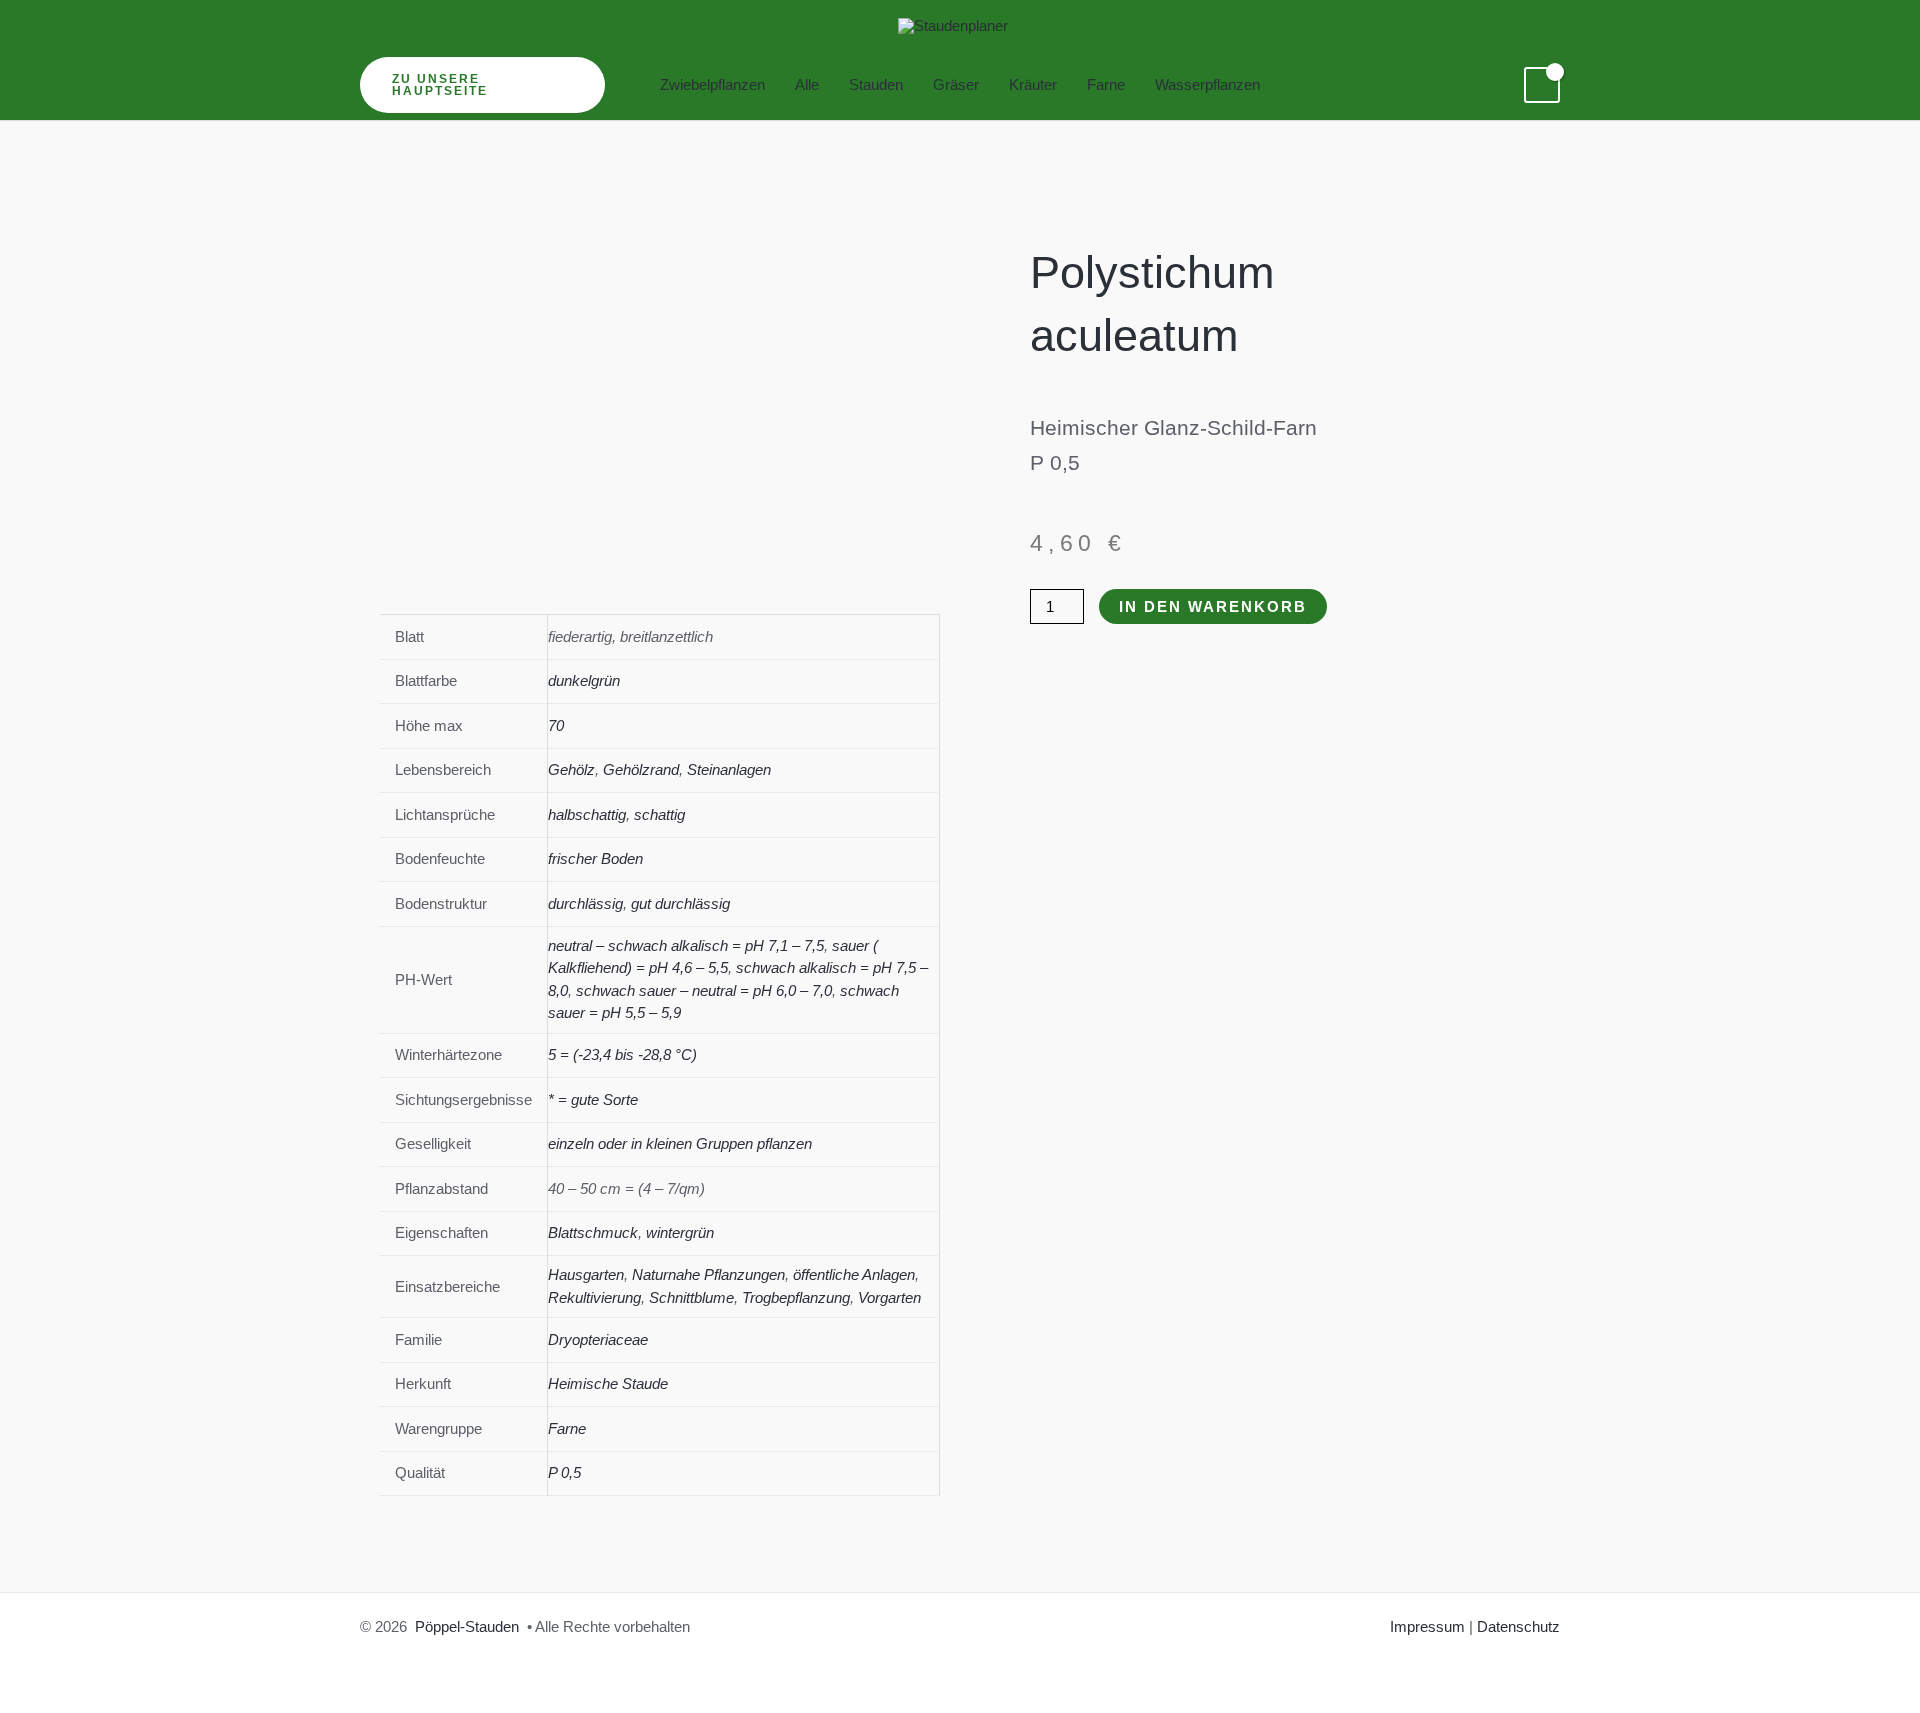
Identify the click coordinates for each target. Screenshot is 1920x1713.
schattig (659, 814)
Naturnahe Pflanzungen (708, 1274)
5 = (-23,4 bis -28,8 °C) (622, 1054)
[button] (482, 85)
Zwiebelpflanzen (712, 84)
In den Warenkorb (1213, 606)
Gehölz (571, 769)
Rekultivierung (594, 1297)
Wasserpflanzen (1207, 84)
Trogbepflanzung (796, 1297)
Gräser (956, 84)
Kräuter (1033, 84)
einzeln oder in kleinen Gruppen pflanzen (680, 1143)
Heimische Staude (608, 1383)
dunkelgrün (584, 680)
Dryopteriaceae (598, 1339)
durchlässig (585, 903)
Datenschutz (1518, 1626)
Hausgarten (586, 1274)
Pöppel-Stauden (467, 1626)
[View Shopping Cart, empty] (1542, 85)
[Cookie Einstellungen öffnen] (44, 1687)
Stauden (876, 84)
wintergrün (680, 1232)
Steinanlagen (729, 769)
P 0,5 (564, 1472)
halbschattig (587, 814)
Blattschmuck (593, 1232)
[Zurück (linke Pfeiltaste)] (35, 856)
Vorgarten (889, 1297)
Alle (807, 84)
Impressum (1427, 1626)
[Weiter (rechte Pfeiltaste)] (1885, 856)
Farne (1106, 84)
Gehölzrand (641, 769)
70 (556, 725)
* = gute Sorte (593, 1099)
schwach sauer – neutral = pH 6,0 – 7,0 (704, 990)
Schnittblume (691, 1297)
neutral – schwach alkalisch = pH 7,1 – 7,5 (686, 945)
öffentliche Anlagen (854, 1274)
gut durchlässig (680, 903)
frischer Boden (595, 858)
